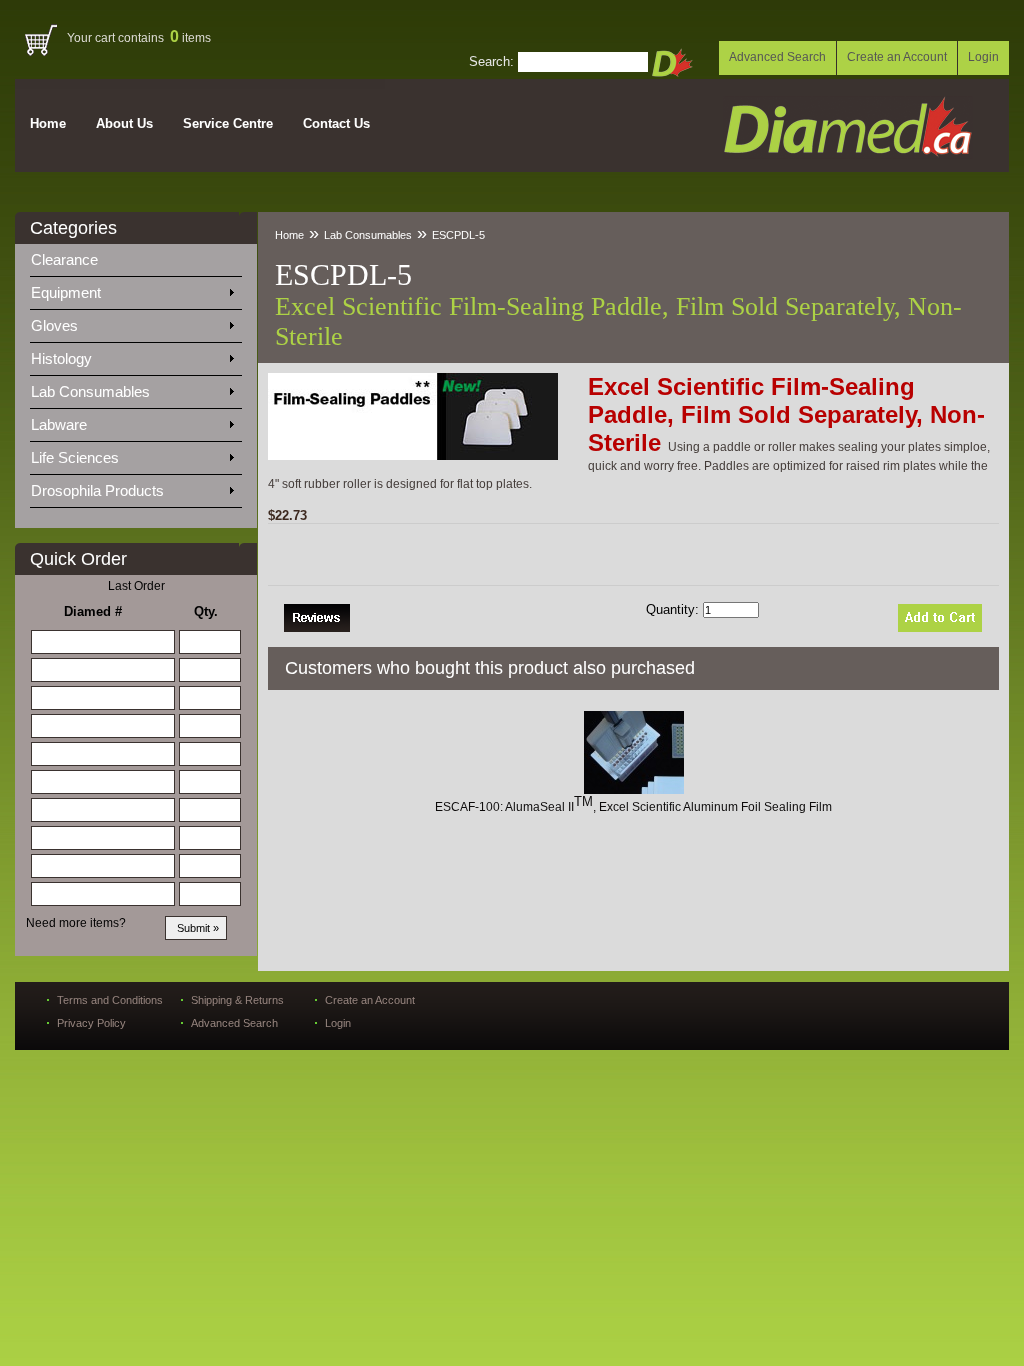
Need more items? (76, 923)
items (190, 38)
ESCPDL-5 (458, 235)
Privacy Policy (91, 1023)
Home (48, 123)
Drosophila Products (99, 490)
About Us (124, 123)
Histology (63, 358)
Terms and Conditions (110, 1000)
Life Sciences (77, 457)
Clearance (76, 259)
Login (983, 57)
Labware (61, 424)
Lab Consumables (92, 391)
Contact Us (336, 123)
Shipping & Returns (237, 1000)
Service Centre (228, 123)
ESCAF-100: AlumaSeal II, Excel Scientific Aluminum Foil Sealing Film (633, 807)
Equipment (68, 292)
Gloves (56, 325)
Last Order (136, 586)
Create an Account (897, 57)
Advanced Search (777, 57)
